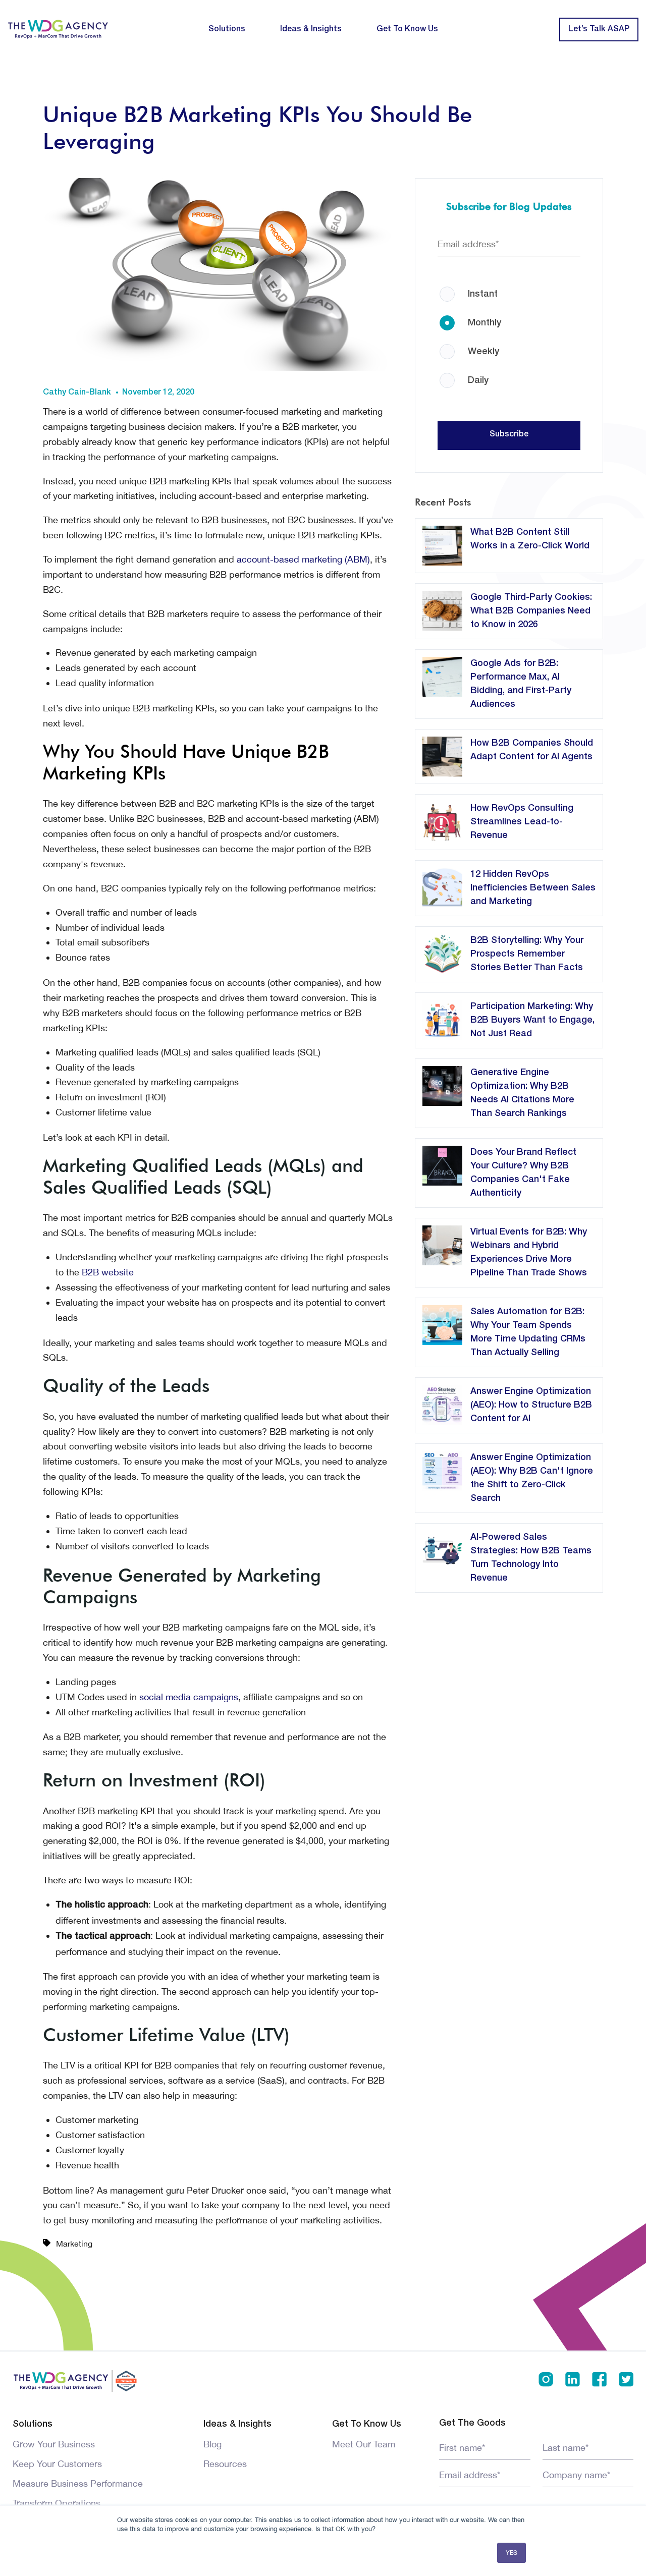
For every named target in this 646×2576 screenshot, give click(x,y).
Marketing (74, 2244)
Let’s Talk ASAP (599, 29)
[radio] (509, 287)
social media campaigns (189, 1697)
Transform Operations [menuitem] (57, 2503)
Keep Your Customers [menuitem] (57, 2464)
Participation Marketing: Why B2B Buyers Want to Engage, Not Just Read (532, 1020)
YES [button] (512, 2553)
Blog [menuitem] (212, 2444)
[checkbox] (509, 326)
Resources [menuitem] (225, 2464)
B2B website (108, 1272)
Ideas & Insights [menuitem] (311, 29)
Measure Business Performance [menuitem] (78, 2483)
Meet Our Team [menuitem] (364, 2444)
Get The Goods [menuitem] (472, 2423)
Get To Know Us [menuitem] (407, 29)
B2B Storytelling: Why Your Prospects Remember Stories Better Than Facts (527, 954)
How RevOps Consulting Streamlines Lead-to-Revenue (522, 822)
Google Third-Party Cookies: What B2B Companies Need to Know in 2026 (531, 611)
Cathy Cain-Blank (77, 393)
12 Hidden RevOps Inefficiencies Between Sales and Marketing (533, 888)
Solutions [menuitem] (227, 29)
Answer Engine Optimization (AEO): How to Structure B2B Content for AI (531, 1405)
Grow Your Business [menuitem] (54, 2444)
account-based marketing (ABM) (303, 559)
